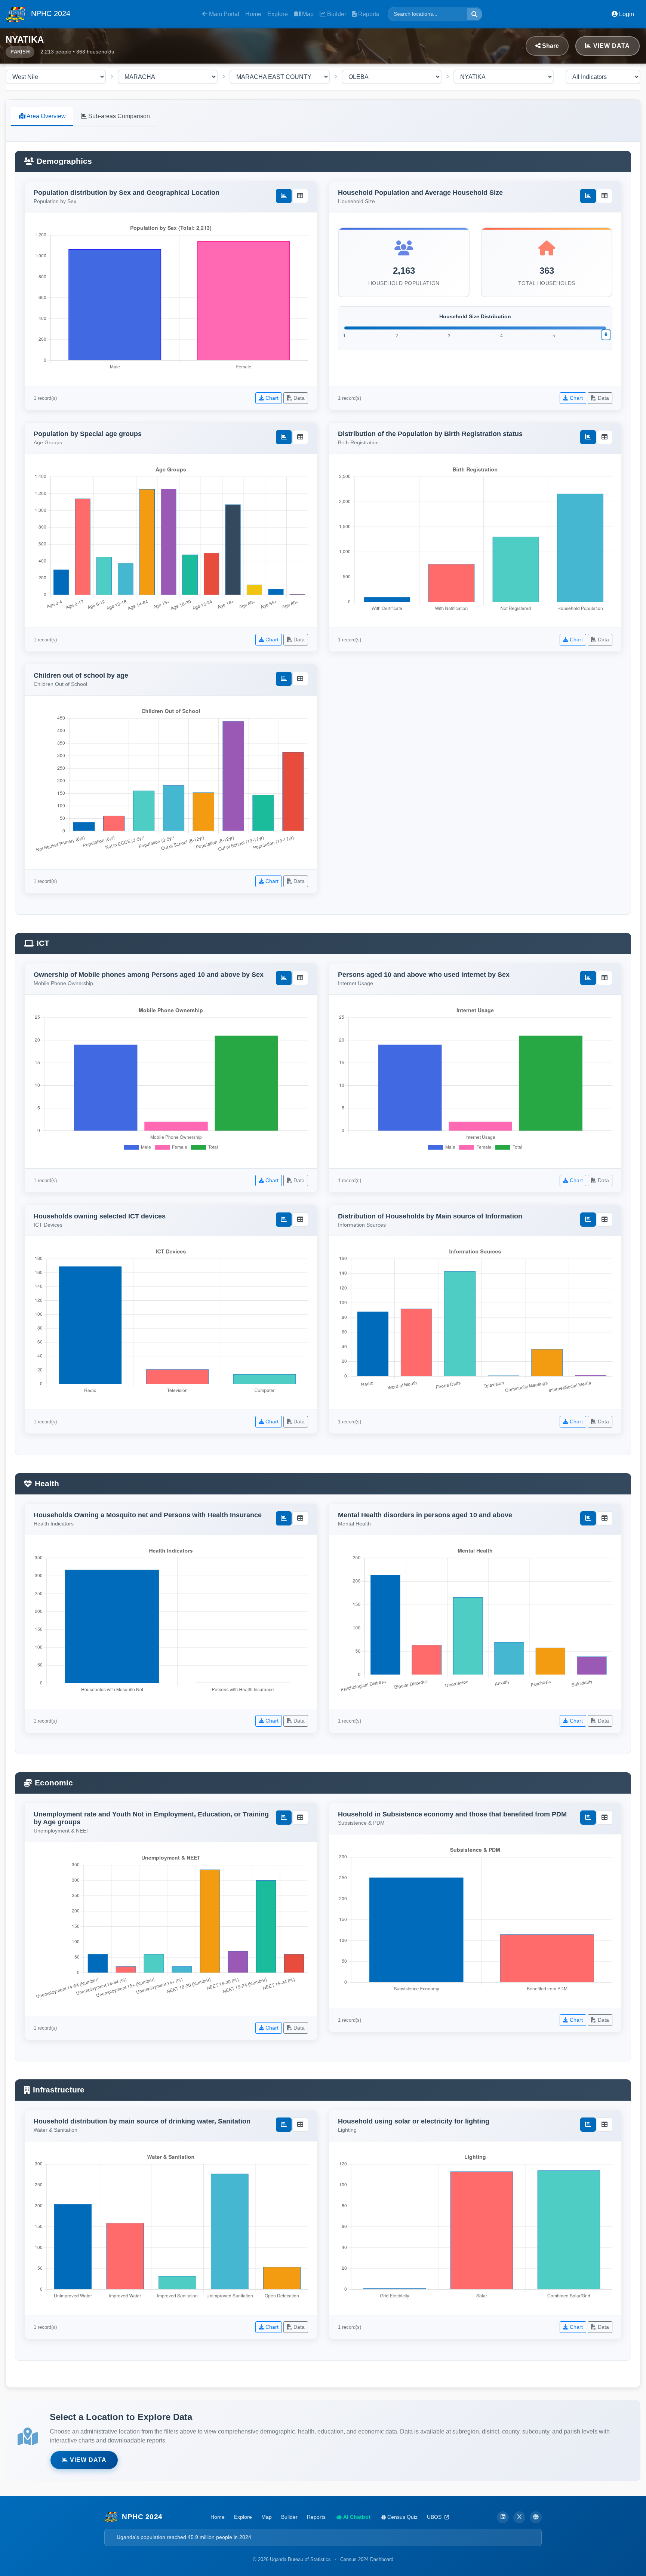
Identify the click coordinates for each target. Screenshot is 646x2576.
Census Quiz (402, 2517)
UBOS (435, 2517)
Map (307, 14)
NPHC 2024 (50, 13)
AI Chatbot (356, 2517)
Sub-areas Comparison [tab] (118, 116)
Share (550, 46)
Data (298, 398)
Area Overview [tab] (46, 116)
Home (253, 14)
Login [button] (626, 14)
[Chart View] (284, 196)
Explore (278, 14)
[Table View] (300, 196)
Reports (368, 14)
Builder (336, 14)
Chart (271, 398)
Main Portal (223, 14)
